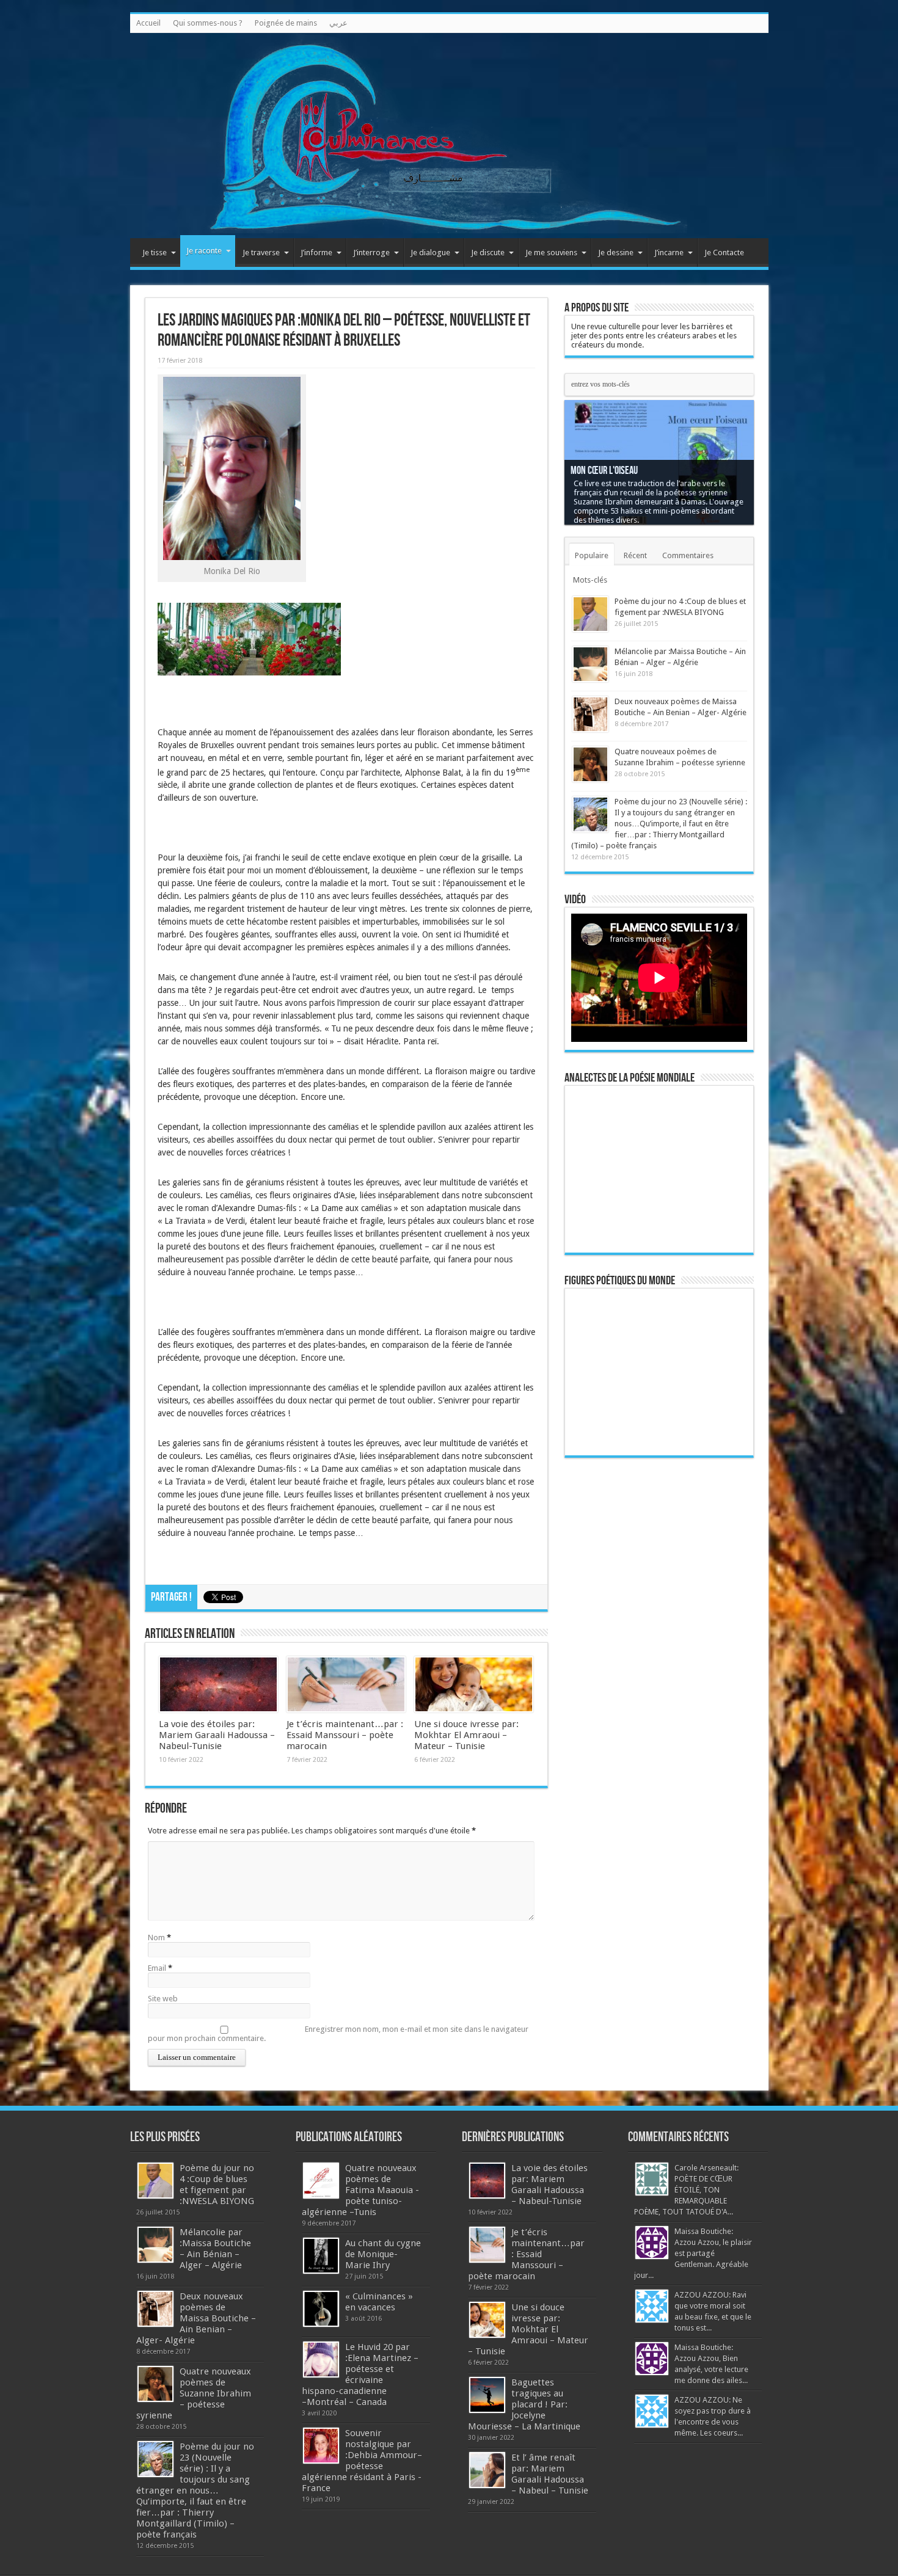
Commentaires (688, 555)
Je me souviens (551, 253)
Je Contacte (724, 253)
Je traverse (261, 253)
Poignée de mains (286, 23)
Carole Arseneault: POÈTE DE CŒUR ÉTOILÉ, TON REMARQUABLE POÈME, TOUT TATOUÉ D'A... (686, 2190)
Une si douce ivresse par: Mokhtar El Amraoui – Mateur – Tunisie (466, 1735)
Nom (156, 1937)
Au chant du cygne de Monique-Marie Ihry (383, 2254)
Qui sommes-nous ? (208, 23)
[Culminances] (449, 136)
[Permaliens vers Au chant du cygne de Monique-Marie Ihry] (321, 2256)
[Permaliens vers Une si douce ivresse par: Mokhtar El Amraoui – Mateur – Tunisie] (474, 1684)
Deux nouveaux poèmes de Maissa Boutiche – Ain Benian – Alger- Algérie (196, 2318)
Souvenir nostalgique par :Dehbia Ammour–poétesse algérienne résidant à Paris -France (362, 2461)
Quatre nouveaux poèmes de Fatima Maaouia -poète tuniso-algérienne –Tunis (360, 2190)
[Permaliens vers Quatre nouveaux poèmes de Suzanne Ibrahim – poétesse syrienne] (590, 764)
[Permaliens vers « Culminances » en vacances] (321, 2309)
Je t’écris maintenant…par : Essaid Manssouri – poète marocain (345, 1735)
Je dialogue (430, 253)
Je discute (488, 253)
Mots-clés (590, 580)
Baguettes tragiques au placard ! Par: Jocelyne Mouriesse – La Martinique (524, 2404)
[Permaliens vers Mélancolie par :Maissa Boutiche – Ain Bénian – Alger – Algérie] (590, 664)
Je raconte (204, 251)
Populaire (592, 555)
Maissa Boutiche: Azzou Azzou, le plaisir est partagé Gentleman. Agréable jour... (693, 2253)
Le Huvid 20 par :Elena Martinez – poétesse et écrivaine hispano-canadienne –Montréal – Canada (360, 2374)
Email (157, 1968)
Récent (635, 555)
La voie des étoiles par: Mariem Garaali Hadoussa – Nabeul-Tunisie (217, 1735)
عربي (338, 23)
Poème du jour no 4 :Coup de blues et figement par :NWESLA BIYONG (217, 2185)
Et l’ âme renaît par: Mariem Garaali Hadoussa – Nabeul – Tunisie (550, 2474)
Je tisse (155, 253)
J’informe (316, 253)
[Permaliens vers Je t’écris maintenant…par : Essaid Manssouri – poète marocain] (346, 1684)
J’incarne (669, 253)
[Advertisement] (659, 1656)
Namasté (586, 480)
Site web (163, 1999)
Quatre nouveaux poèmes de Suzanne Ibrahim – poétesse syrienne (194, 2393)
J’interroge (371, 253)
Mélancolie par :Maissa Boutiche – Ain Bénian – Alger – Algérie (215, 2249)
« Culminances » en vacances (379, 2302)
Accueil (148, 23)
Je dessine (616, 253)
